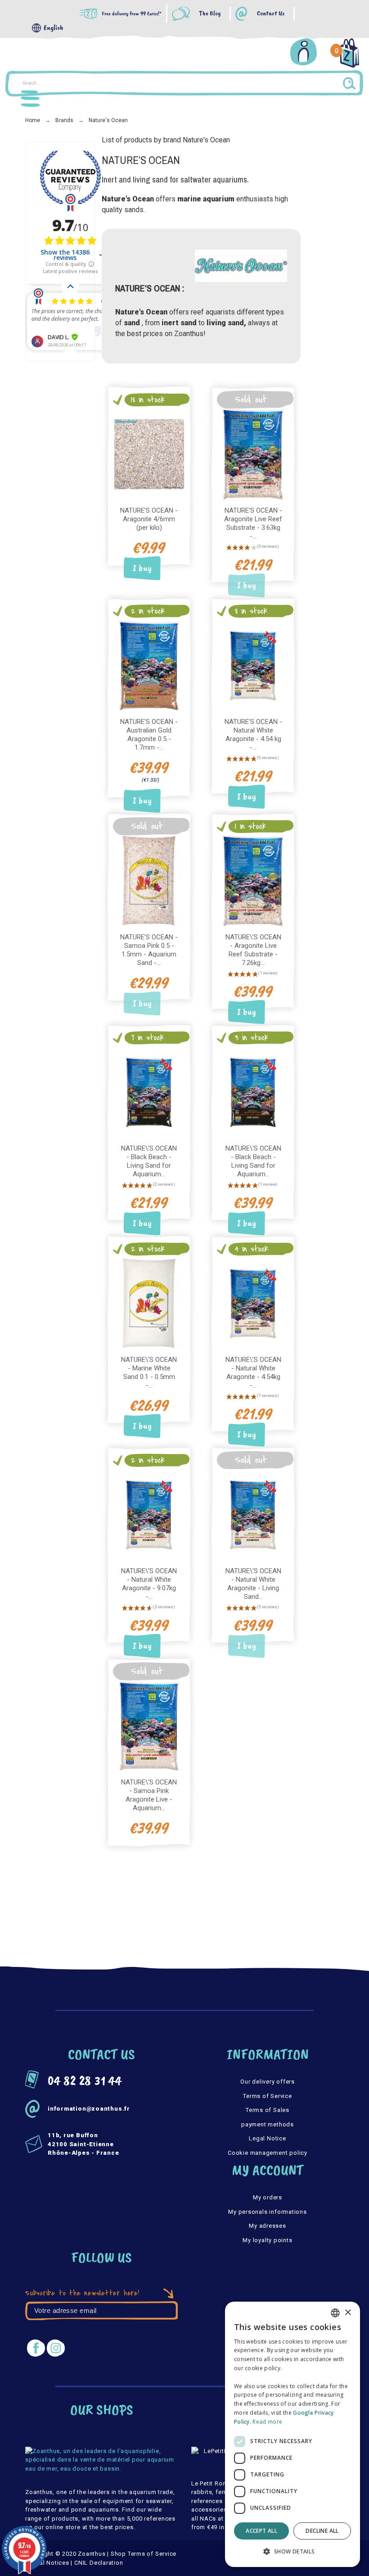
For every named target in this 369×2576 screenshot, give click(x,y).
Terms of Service (267, 2096)
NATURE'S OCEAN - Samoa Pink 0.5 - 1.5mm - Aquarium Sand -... (149, 950)
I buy (142, 568)
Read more (267, 2422)
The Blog (210, 14)
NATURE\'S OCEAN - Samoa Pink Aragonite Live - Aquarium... (149, 1795)
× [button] (348, 2313)
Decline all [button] (322, 2531)
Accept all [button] (261, 2531)
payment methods (268, 2124)
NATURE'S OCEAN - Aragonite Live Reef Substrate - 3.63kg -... (253, 523)
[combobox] (335, 2313)
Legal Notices (49, 2563)
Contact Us (271, 14)
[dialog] (292, 2434)
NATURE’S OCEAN (141, 160)
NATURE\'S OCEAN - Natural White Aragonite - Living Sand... (253, 1584)
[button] (292, 2552)
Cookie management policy (268, 2153)
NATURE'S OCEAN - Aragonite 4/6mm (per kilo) (149, 519)
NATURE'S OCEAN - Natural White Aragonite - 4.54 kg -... (253, 735)
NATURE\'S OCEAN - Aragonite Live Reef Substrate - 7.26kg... (253, 950)
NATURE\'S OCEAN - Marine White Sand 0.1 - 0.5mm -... (149, 1372)
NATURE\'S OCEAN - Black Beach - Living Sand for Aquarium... (149, 1161)
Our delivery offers (268, 2082)
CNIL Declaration (99, 2563)
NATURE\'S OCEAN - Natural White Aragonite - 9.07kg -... (149, 1584)
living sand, (226, 323)
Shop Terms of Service (144, 2554)
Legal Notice (267, 2138)
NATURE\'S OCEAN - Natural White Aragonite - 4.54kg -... (253, 1372)
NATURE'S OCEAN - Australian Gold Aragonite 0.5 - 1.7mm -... (149, 735)
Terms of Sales (268, 2110)
